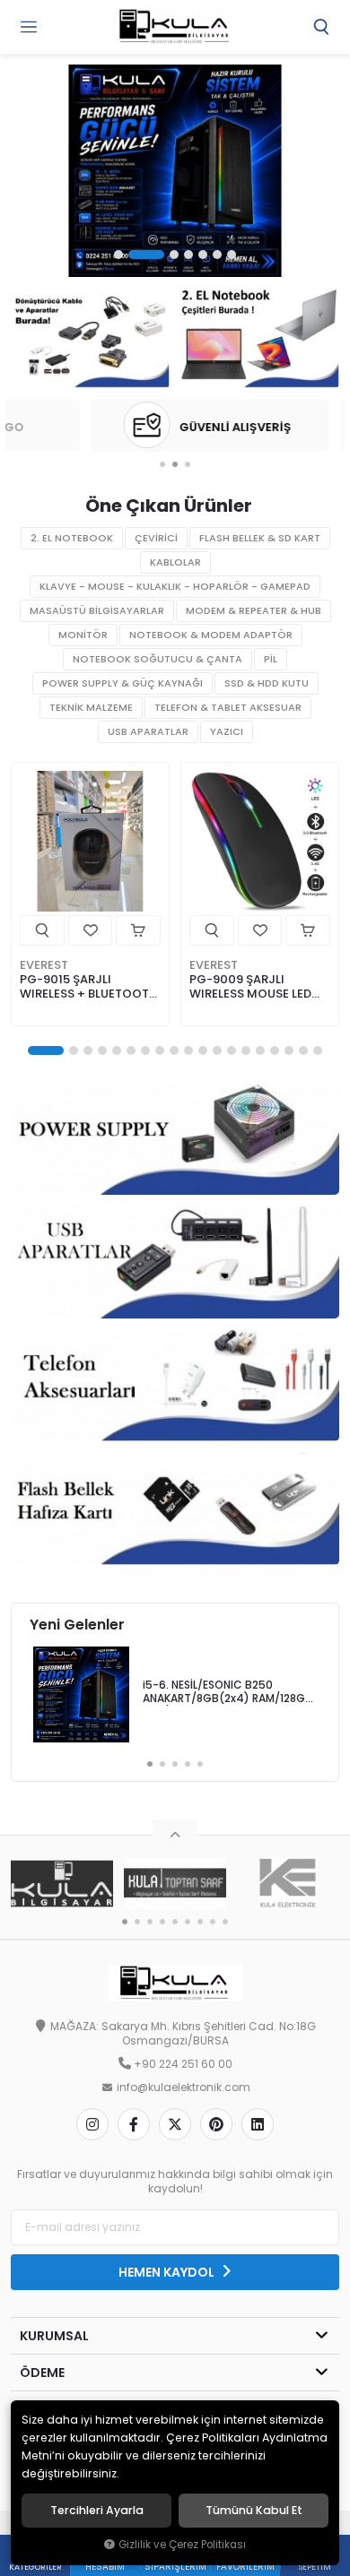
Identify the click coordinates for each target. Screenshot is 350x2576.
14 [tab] (246, 1050)
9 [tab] (174, 1050)
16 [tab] (275, 1050)
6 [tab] (217, 255)
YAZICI (227, 732)
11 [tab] (203, 1050)
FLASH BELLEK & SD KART (260, 538)
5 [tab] (203, 255)
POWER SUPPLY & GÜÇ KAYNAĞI (122, 683)
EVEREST (44, 965)
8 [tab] (160, 1050)
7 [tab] (232, 255)
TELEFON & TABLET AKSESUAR (228, 708)
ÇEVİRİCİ (156, 538)
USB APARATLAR (148, 732)
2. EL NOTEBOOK (72, 538)
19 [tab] (318, 1050)
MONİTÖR (83, 635)
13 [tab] (232, 1050)
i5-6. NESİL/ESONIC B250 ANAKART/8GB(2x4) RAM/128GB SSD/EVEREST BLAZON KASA (227, 1693)
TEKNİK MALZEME (91, 708)
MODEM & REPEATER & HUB (254, 611)
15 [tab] (260, 1050)
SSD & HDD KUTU (267, 683)
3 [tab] (174, 255)
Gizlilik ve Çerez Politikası (182, 2545)
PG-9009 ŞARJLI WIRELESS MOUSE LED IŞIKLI (250, 987)
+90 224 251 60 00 (183, 2064)
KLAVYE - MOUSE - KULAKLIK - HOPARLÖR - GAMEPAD (175, 587)
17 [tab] (289, 1050)
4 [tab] (188, 255)
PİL (271, 659)
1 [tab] (118, 255)
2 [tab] (146, 255)
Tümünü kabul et (254, 2511)
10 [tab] (188, 1050)
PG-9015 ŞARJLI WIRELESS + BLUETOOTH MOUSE (88, 987)
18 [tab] (303, 1050)
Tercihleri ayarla (97, 2511)
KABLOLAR (175, 562)
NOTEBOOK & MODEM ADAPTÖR (211, 635)
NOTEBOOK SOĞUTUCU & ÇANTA (157, 659)
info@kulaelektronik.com (184, 2088)
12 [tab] (217, 1050)
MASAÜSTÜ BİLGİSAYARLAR (97, 611)
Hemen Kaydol (168, 2272)
